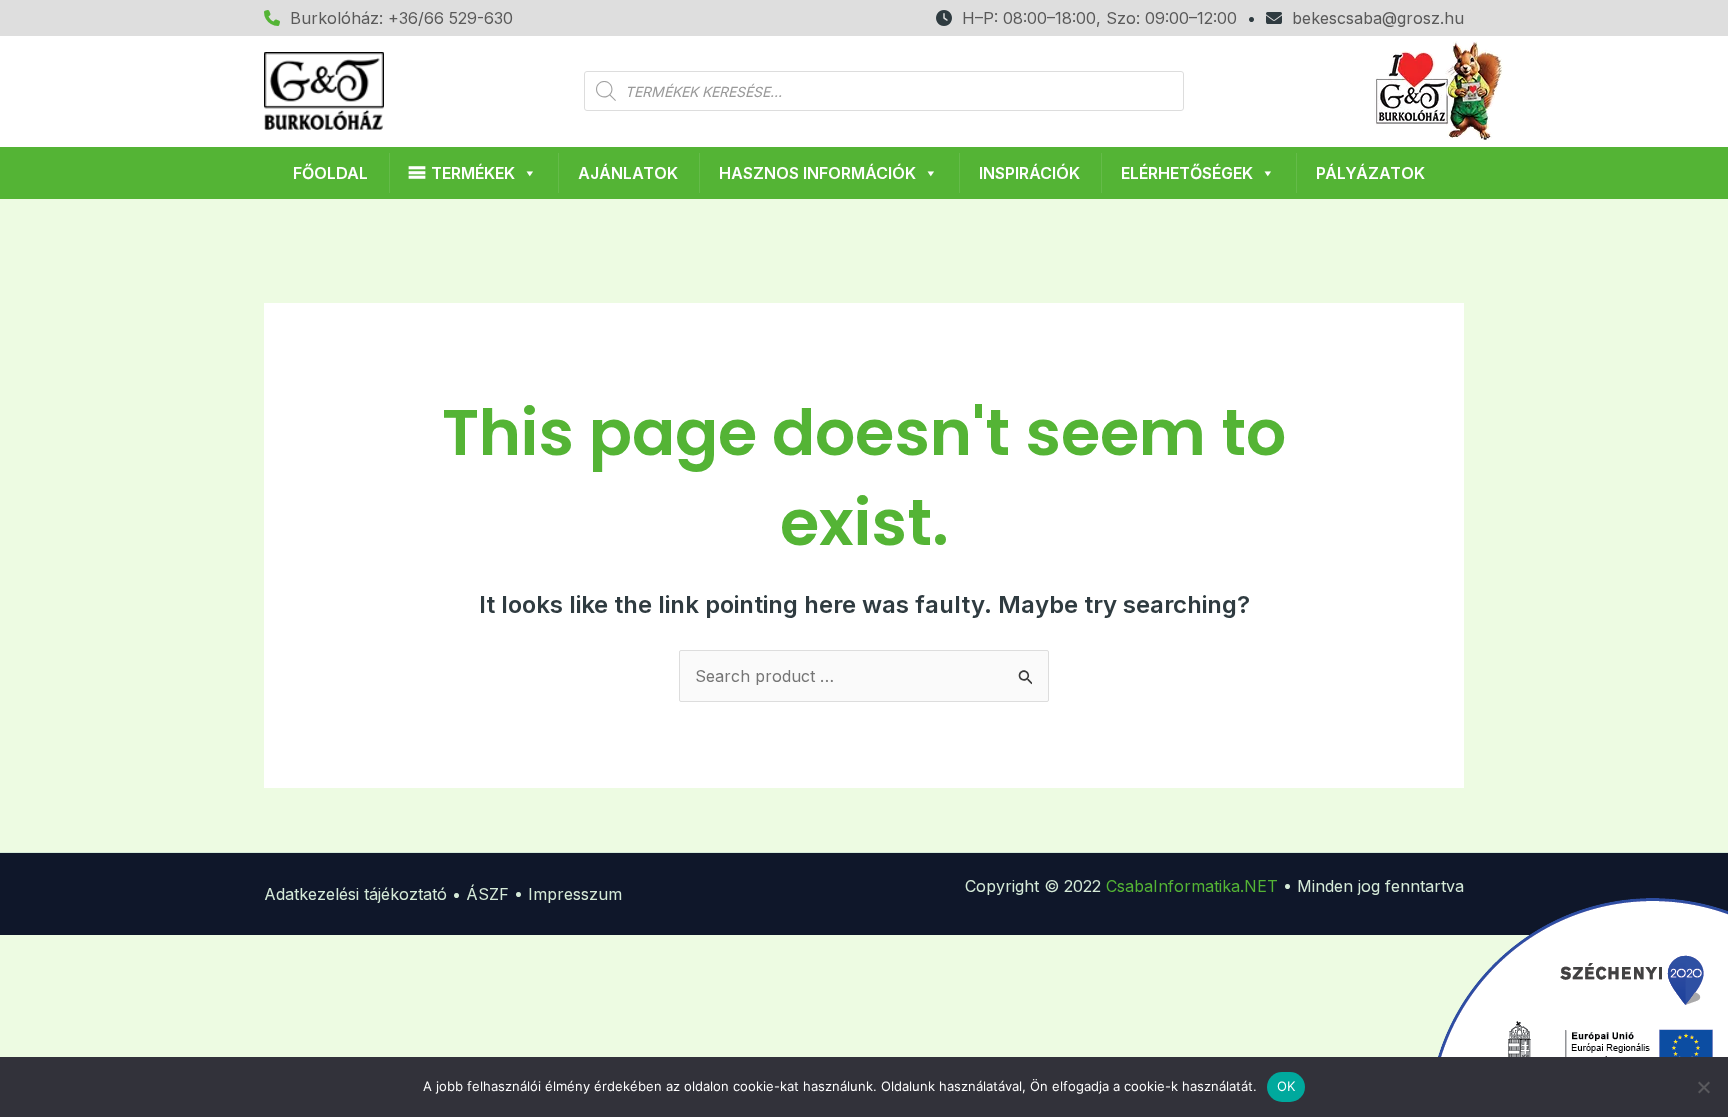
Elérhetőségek (1187, 173)
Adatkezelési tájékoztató (355, 894)
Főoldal (330, 173)
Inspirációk (1029, 173)
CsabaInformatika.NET (1192, 886)
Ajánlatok (628, 173)
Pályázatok (1370, 173)
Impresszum (575, 894)
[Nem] (1703, 1087)
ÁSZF (487, 894)
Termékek (473, 173)
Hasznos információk (817, 173)
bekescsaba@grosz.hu (1373, 18)
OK (1286, 1086)
